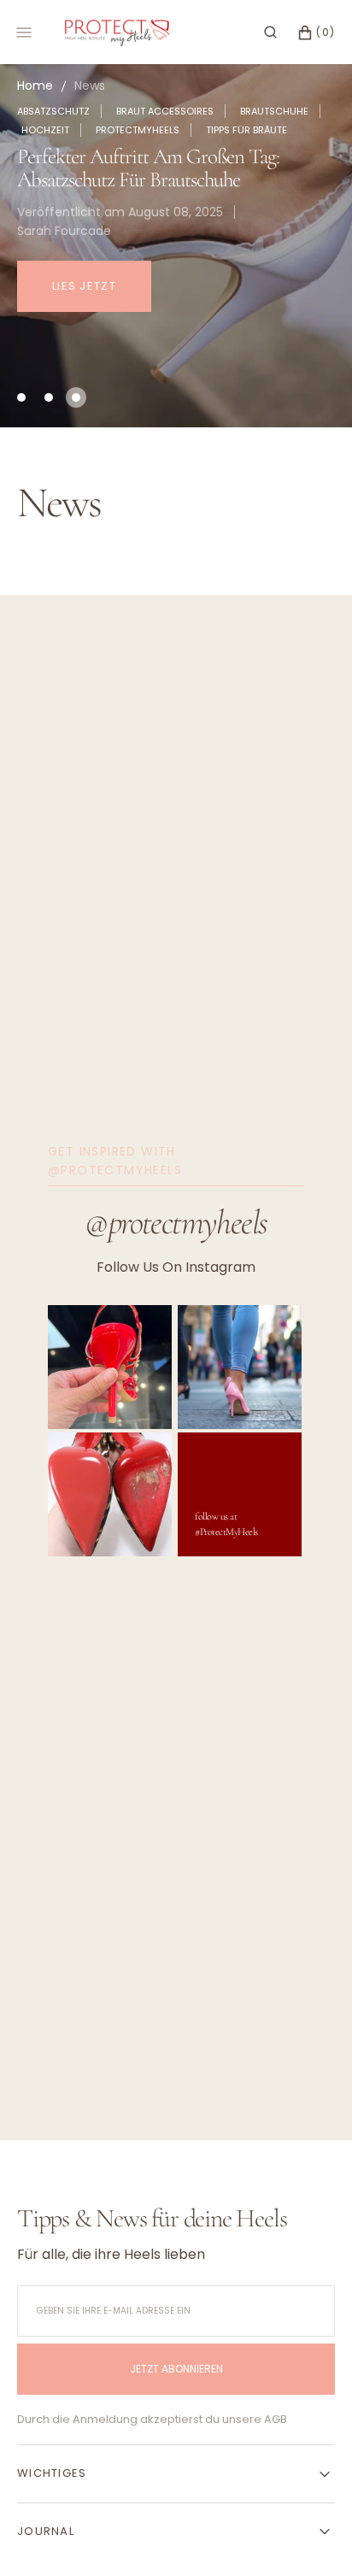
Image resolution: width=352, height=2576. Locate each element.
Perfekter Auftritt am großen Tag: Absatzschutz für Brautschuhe (148, 168)
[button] (270, 32)
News (90, 85)
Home (35, 85)
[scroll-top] (313, 2537)
